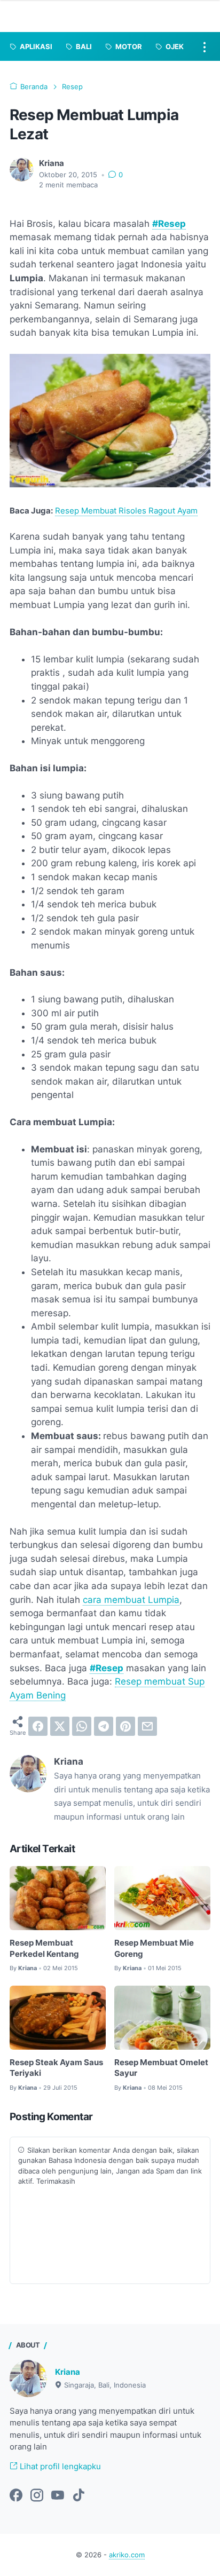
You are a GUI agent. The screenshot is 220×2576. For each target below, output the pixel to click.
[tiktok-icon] (78, 2496)
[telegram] (104, 1726)
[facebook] (38, 1726)
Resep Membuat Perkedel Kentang (44, 1948)
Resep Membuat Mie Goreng (154, 1948)
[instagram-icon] (37, 2496)
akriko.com (127, 2555)
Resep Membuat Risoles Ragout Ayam (126, 511)
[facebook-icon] (16, 2496)
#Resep (169, 224)
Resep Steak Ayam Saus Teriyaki (56, 2068)
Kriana (68, 2372)
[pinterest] (125, 1726)
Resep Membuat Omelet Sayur (161, 2068)
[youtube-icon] (58, 2496)
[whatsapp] (82, 1726)
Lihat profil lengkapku (59, 2467)
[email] (147, 1726)
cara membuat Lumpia (131, 1600)
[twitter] (60, 1726)
